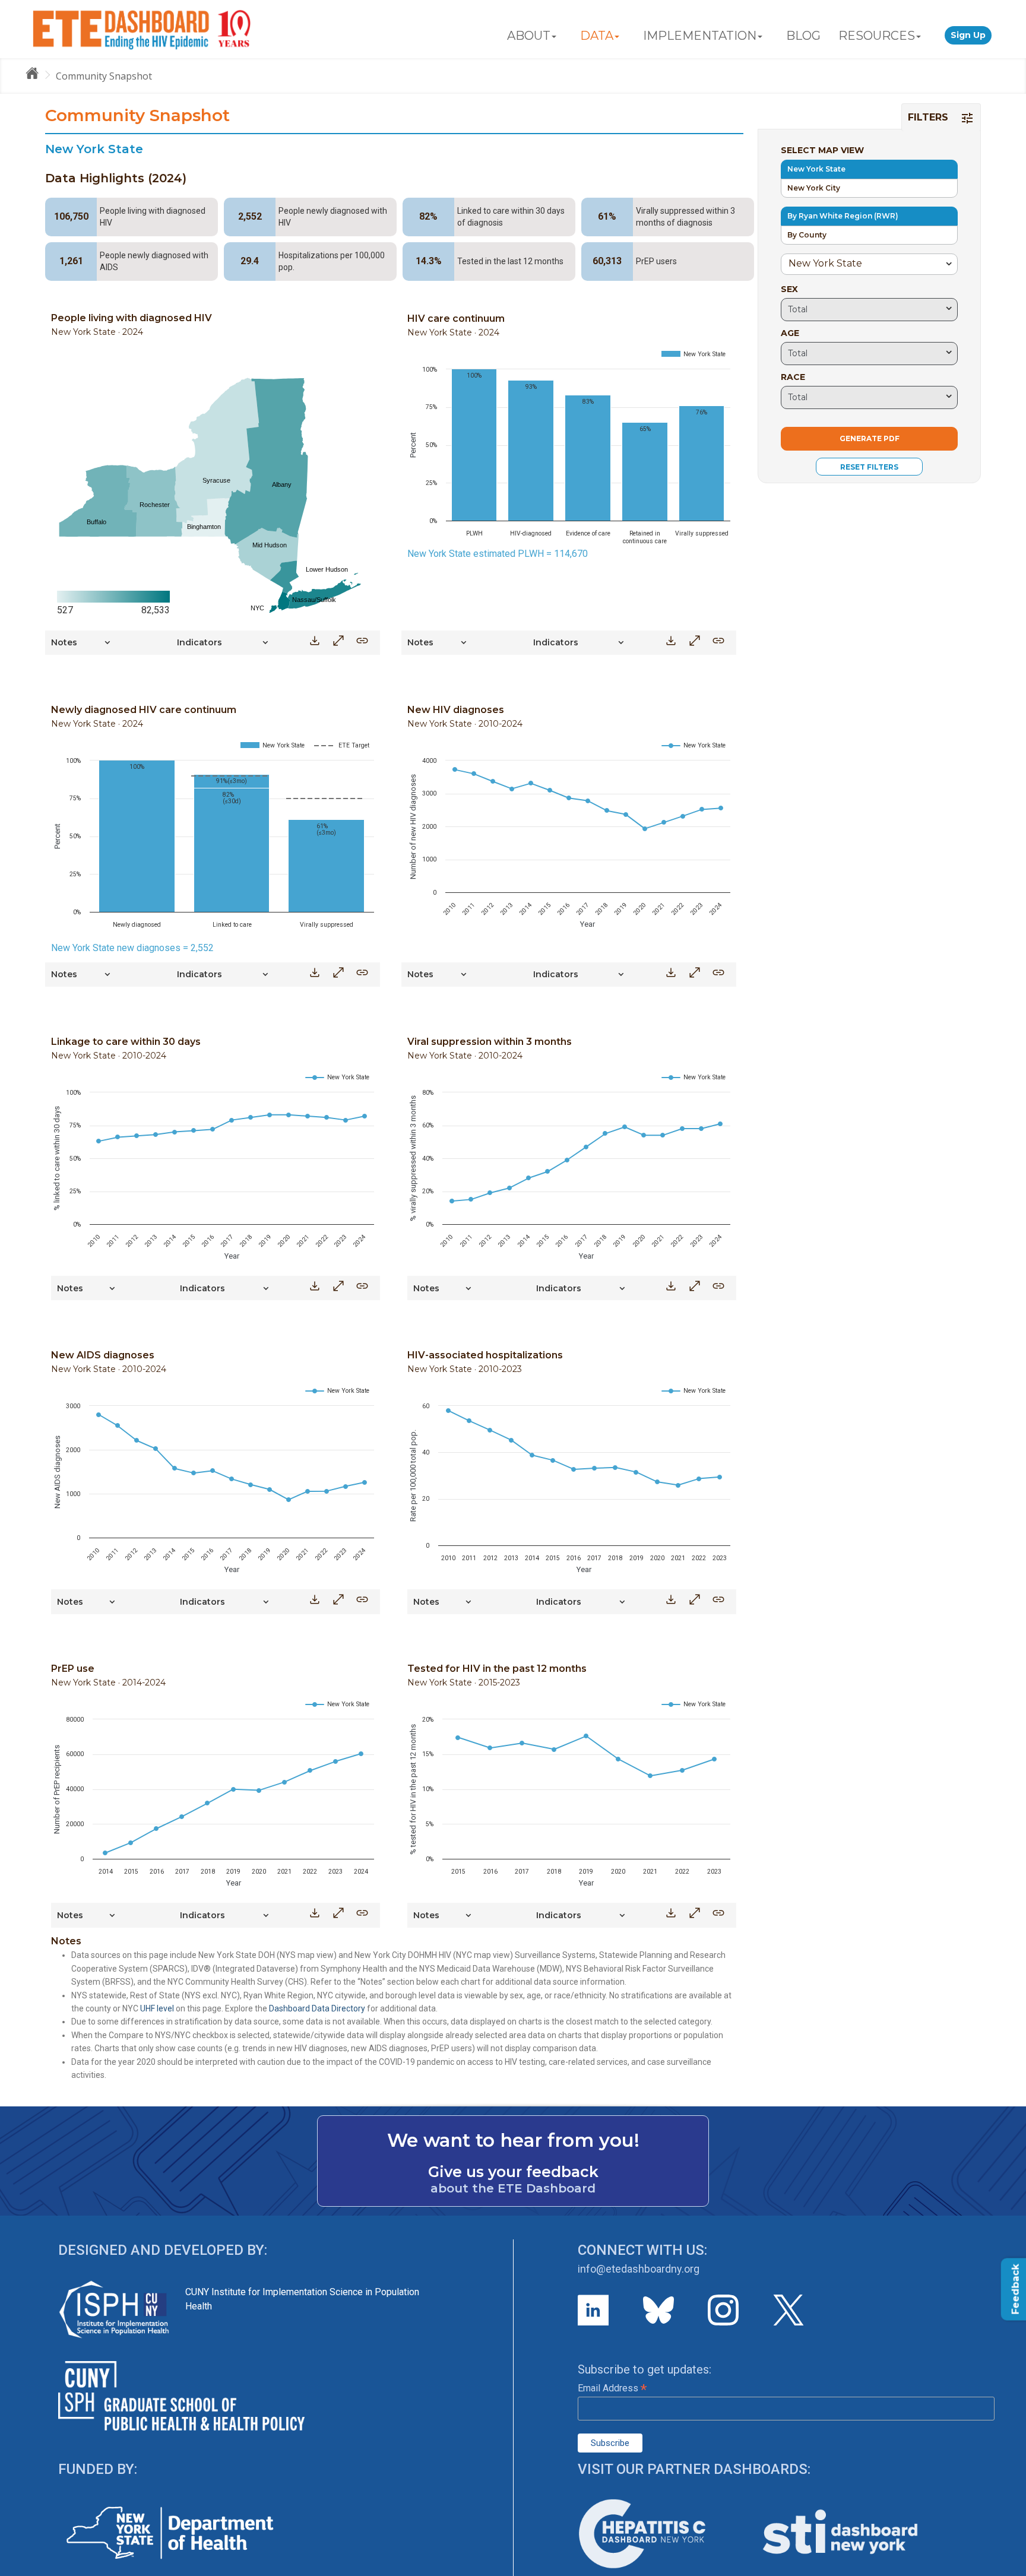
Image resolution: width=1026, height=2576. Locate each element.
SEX (789, 289)
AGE (790, 333)
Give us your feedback (513, 2172)
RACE (793, 377)
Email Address (612, 2388)
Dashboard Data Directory (317, 2008)
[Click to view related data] (362, 644)
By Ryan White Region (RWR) (843, 216)
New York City (814, 188)
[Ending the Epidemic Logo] (142, 29)
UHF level (157, 2008)
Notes (64, 642)
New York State (816, 169)
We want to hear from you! (513, 2140)
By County (807, 235)
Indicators (199, 642)
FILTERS (930, 117)
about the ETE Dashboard (513, 2188)
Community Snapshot (104, 76)
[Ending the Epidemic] (37, 75)
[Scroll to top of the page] (1008, 2567)
